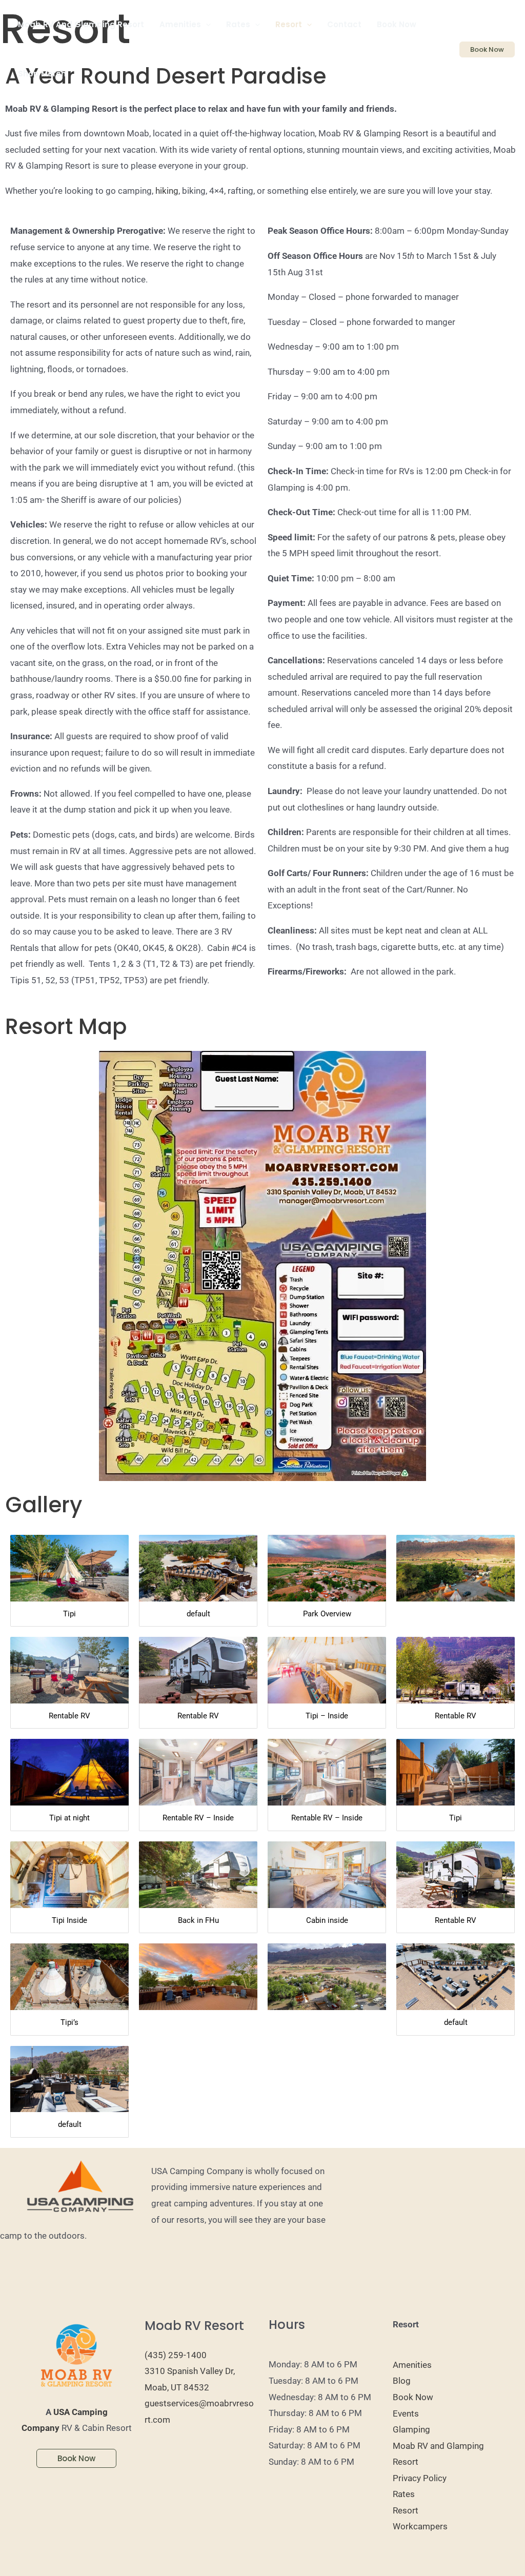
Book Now (413, 2397)
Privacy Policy (420, 2478)
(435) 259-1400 (176, 2355)
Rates (404, 2494)
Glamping (411, 2429)
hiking (167, 191)
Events (406, 2413)
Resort (406, 2510)
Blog (402, 2381)
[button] (206, 25)
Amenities (412, 2365)
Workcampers (420, 2526)
